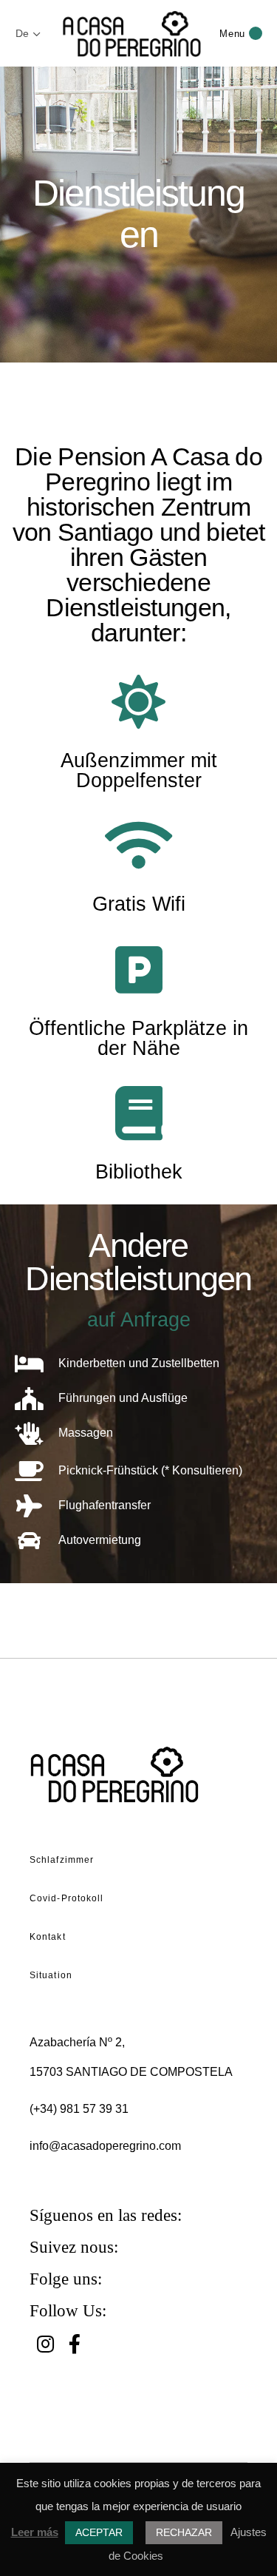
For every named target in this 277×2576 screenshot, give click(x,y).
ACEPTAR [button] (99, 2532)
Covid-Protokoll (67, 1898)
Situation (51, 1975)
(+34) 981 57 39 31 (79, 2109)
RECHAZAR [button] (184, 2532)
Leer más (35, 2532)
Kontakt (48, 1937)
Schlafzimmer (62, 1860)
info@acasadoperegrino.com (105, 2146)
